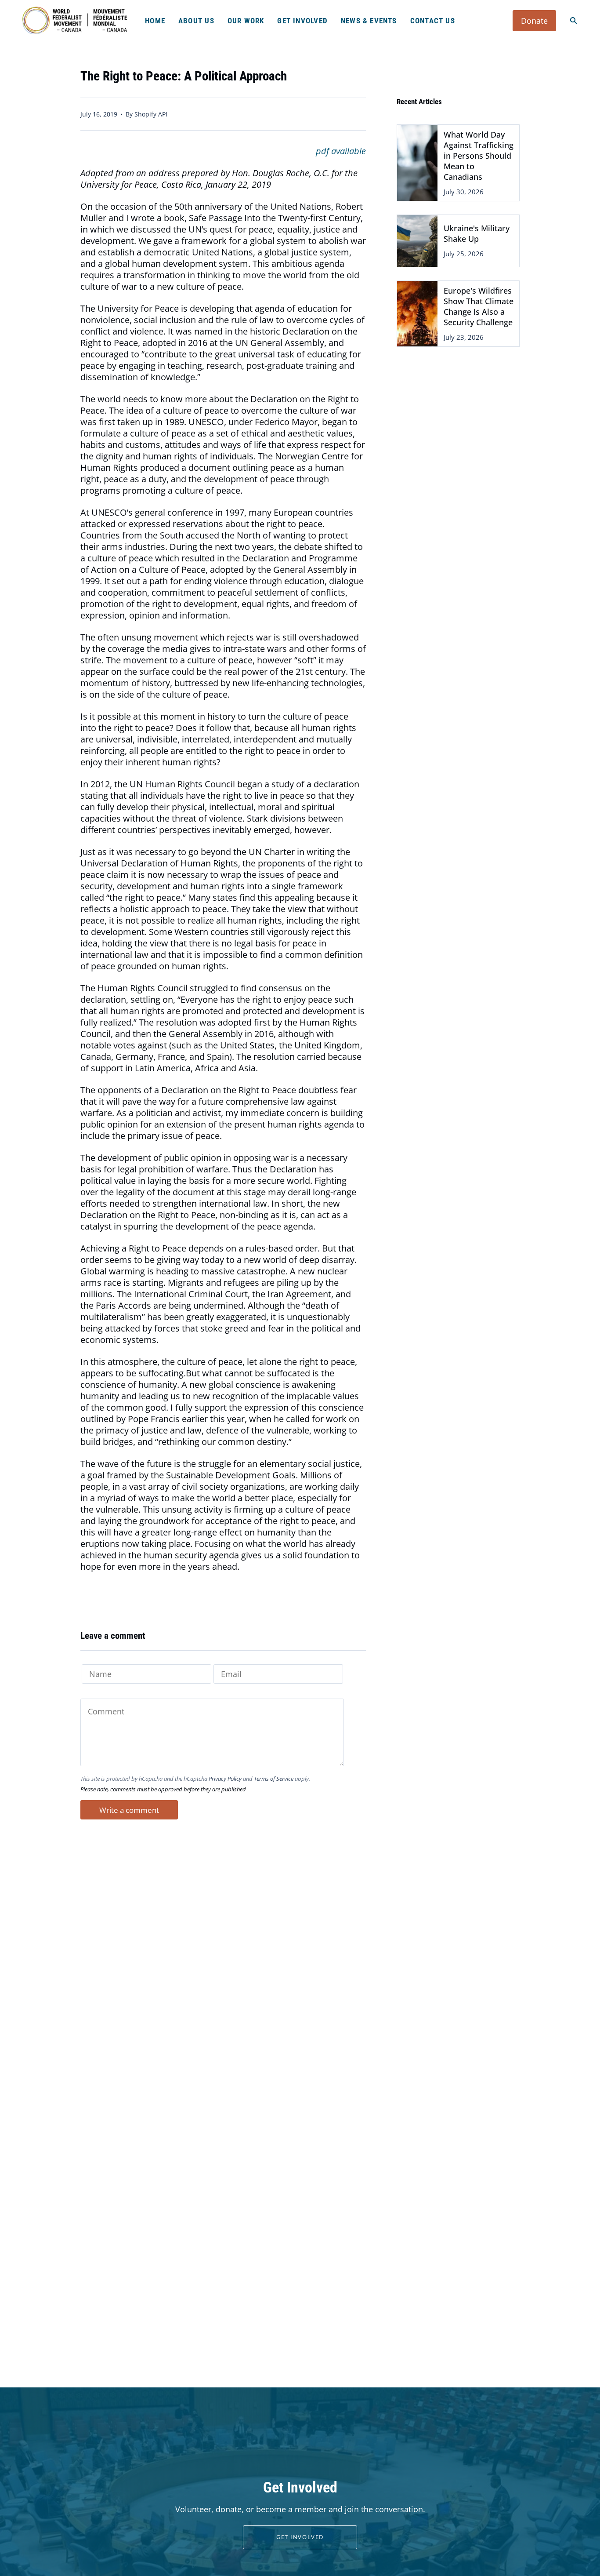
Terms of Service (274, 1779)
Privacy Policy (225, 1779)
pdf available (341, 151)
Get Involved (300, 2537)
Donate (534, 21)
